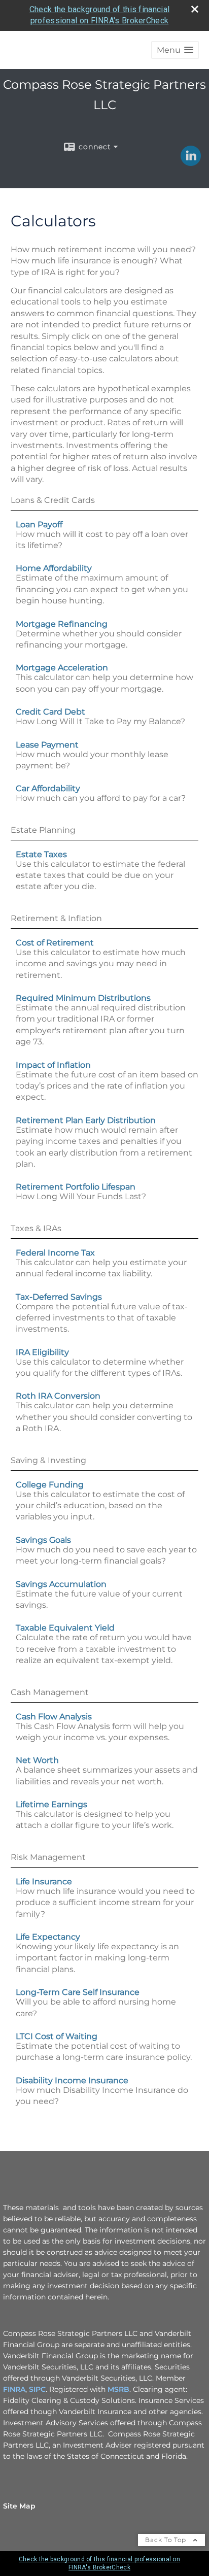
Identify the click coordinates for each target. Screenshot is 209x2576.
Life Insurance (44, 1882)
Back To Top (167, 2540)
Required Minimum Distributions (83, 998)
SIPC (37, 2389)
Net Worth (37, 1760)
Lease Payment (47, 745)
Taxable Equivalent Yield (65, 1628)
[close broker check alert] (195, 9)
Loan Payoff (39, 524)
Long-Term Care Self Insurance (78, 1992)
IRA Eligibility (42, 1352)
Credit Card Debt (50, 712)
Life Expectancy (48, 1937)
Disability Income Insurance (72, 2080)
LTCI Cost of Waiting (57, 2036)
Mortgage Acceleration (62, 668)
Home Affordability (54, 568)
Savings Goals (43, 1540)
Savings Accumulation (61, 1584)
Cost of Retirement (55, 943)
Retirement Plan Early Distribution (86, 1120)
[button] (175, 50)
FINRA (14, 2389)
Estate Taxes (41, 854)
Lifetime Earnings (51, 1804)
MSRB (118, 2389)
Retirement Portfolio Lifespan (76, 1187)
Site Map (19, 2506)
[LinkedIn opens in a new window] (191, 162)
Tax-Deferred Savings (59, 1297)
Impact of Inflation (53, 1065)
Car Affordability (48, 788)
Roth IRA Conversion (58, 1396)
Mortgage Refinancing (62, 624)
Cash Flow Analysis (54, 1717)
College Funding (50, 1485)
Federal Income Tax (55, 1253)
